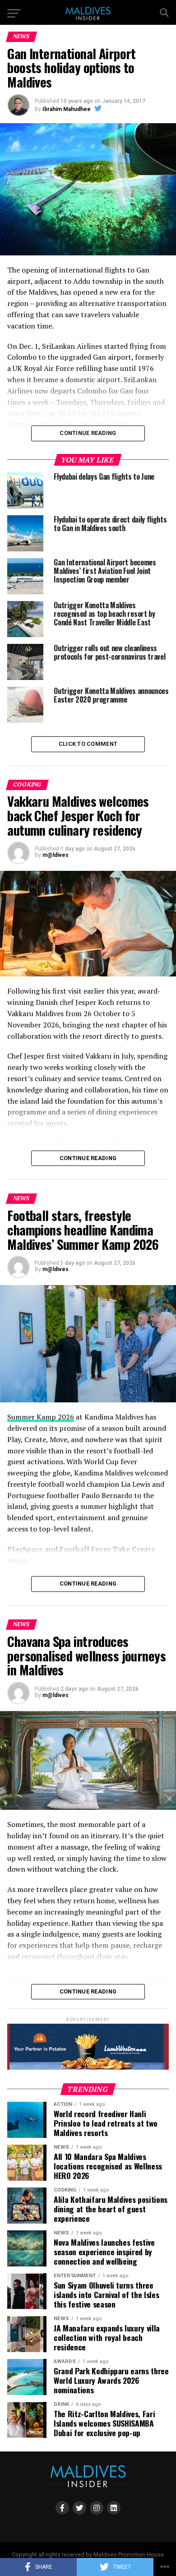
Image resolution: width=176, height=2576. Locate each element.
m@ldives (56, 855)
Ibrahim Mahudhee (67, 109)
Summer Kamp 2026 (41, 1417)
